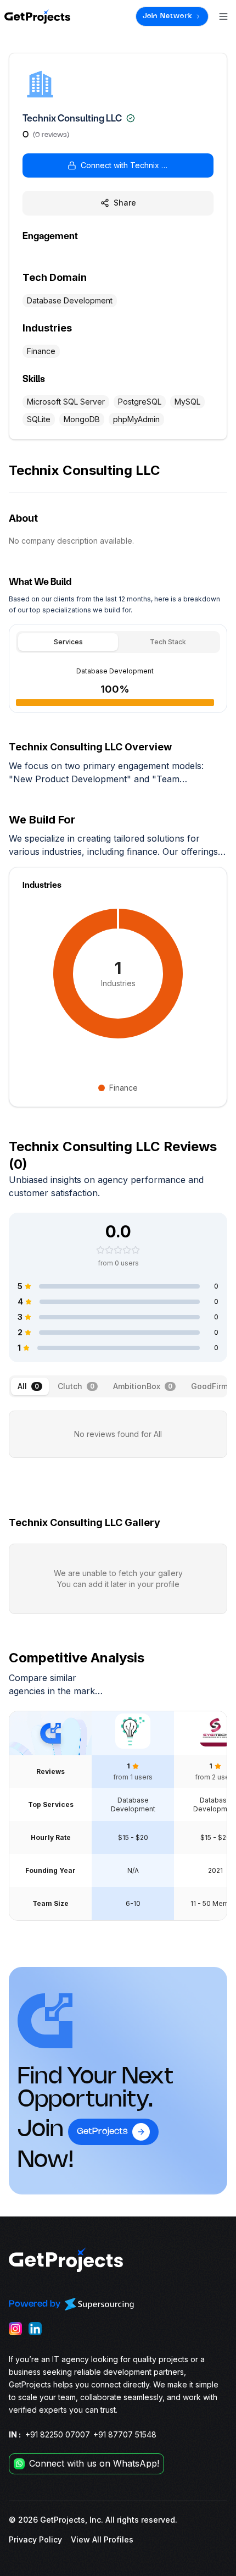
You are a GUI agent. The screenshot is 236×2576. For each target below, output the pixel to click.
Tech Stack (168, 642)
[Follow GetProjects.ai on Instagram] (15, 2329)
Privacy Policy (35, 2539)
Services (68, 642)
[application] (118, 974)
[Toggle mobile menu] (223, 16)
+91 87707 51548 (125, 2434)
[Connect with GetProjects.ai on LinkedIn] (35, 2329)
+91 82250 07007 (58, 2434)
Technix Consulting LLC (72, 118)
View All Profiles (102, 2539)
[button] (118, 165)
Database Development (115, 671)
